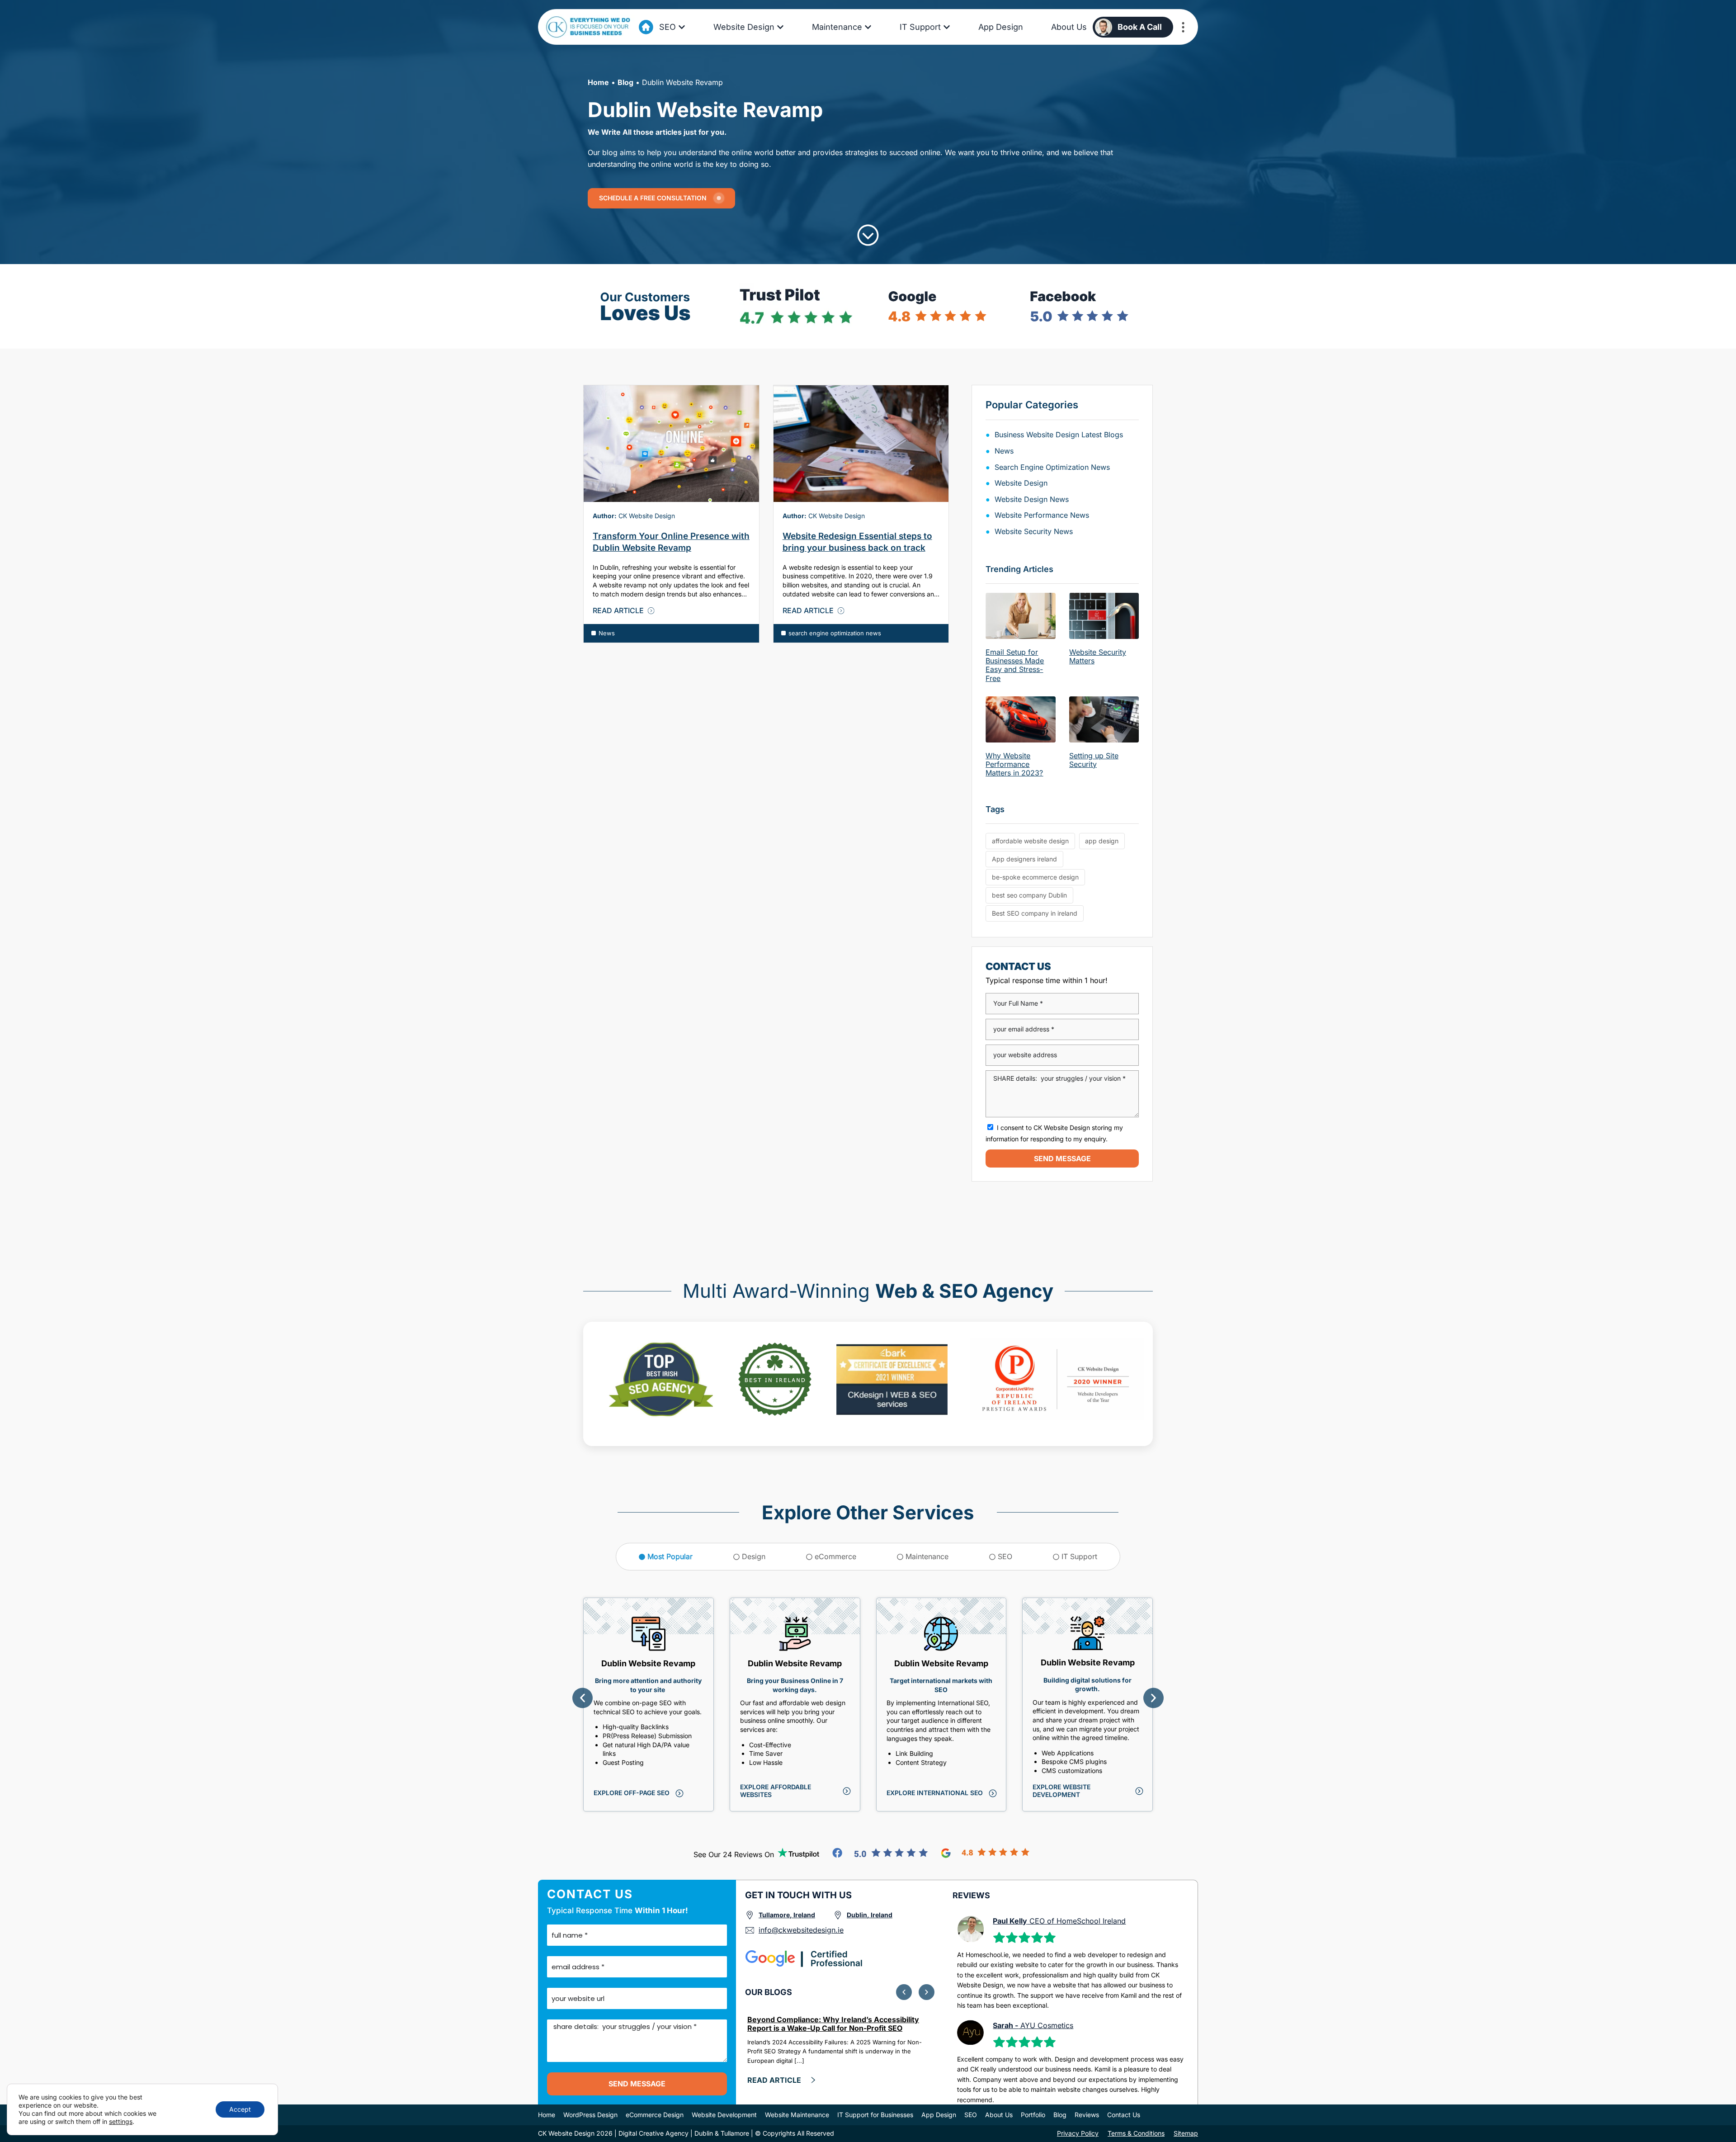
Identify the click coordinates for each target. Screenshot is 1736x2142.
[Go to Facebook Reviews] (880, 1853)
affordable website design (1030, 841)
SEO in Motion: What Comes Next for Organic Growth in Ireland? (827, 2024)
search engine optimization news (835, 633)
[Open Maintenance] (868, 27)
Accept (240, 2109)
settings (121, 2121)
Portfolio (1033, 2115)
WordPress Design (590, 2115)
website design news (1032, 499)
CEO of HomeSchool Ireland (1059, 1921)
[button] (583, 1698)
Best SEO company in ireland (1035, 913)
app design (1102, 841)
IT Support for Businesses (875, 2115)
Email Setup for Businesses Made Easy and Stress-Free (1015, 665)
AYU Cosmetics (1033, 2025)
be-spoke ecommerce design (1035, 877)
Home (598, 82)
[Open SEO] (682, 27)
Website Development (724, 2115)
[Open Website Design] (780, 27)
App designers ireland (1024, 859)
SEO (971, 2115)
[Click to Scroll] (868, 235)
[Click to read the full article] (671, 444)
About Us (999, 2115)
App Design (939, 2115)
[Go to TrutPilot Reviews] (799, 1853)
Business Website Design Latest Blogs (1059, 435)
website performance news (1042, 515)
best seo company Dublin (1029, 895)
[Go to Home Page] (646, 27)
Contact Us (1124, 2115)
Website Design (1021, 483)
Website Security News (1034, 531)
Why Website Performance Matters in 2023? (1014, 764)
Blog (625, 82)
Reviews (1087, 2115)
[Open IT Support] (947, 27)
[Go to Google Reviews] (985, 1853)
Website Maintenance (797, 2115)
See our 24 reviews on (734, 1854)
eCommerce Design (655, 2115)
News (607, 633)
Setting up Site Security (1094, 760)
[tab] (666, 1557)
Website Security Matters (1098, 656)
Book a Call (1140, 27)
